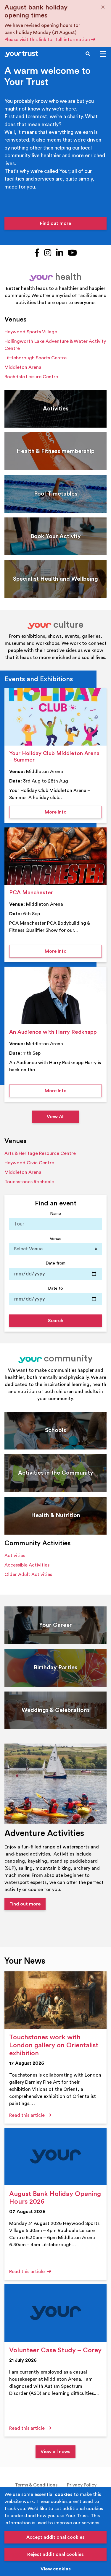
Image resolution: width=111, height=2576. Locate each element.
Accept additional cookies (55, 2537)
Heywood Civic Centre (29, 1163)
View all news (55, 2452)
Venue (56, 1239)
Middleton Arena (23, 367)
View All (56, 1117)
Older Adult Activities (28, 1575)
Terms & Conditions (36, 2485)
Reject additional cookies (55, 2554)
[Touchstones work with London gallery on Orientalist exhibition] (55, 2000)
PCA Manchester (31, 893)
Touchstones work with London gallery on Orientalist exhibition (54, 2045)
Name (55, 1214)
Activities (15, 1556)
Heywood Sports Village (31, 332)
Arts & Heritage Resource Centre (40, 1153)
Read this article (28, 2115)
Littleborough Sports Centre (36, 358)
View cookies (56, 2569)
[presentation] (55, 717)
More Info (73, 812)
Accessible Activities (27, 1565)
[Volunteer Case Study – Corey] (55, 2313)
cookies (64, 2494)
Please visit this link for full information (48, 40)
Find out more (55, 223)
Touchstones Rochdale (29, 1182)
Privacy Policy (82, 2485)
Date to (55, 1288)
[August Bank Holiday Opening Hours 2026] (55, 2157)
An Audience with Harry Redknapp (53, 1032)
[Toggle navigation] (103, 54)
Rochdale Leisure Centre (31, 377)
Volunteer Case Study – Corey (55, 2350)
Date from (55, 1263)
